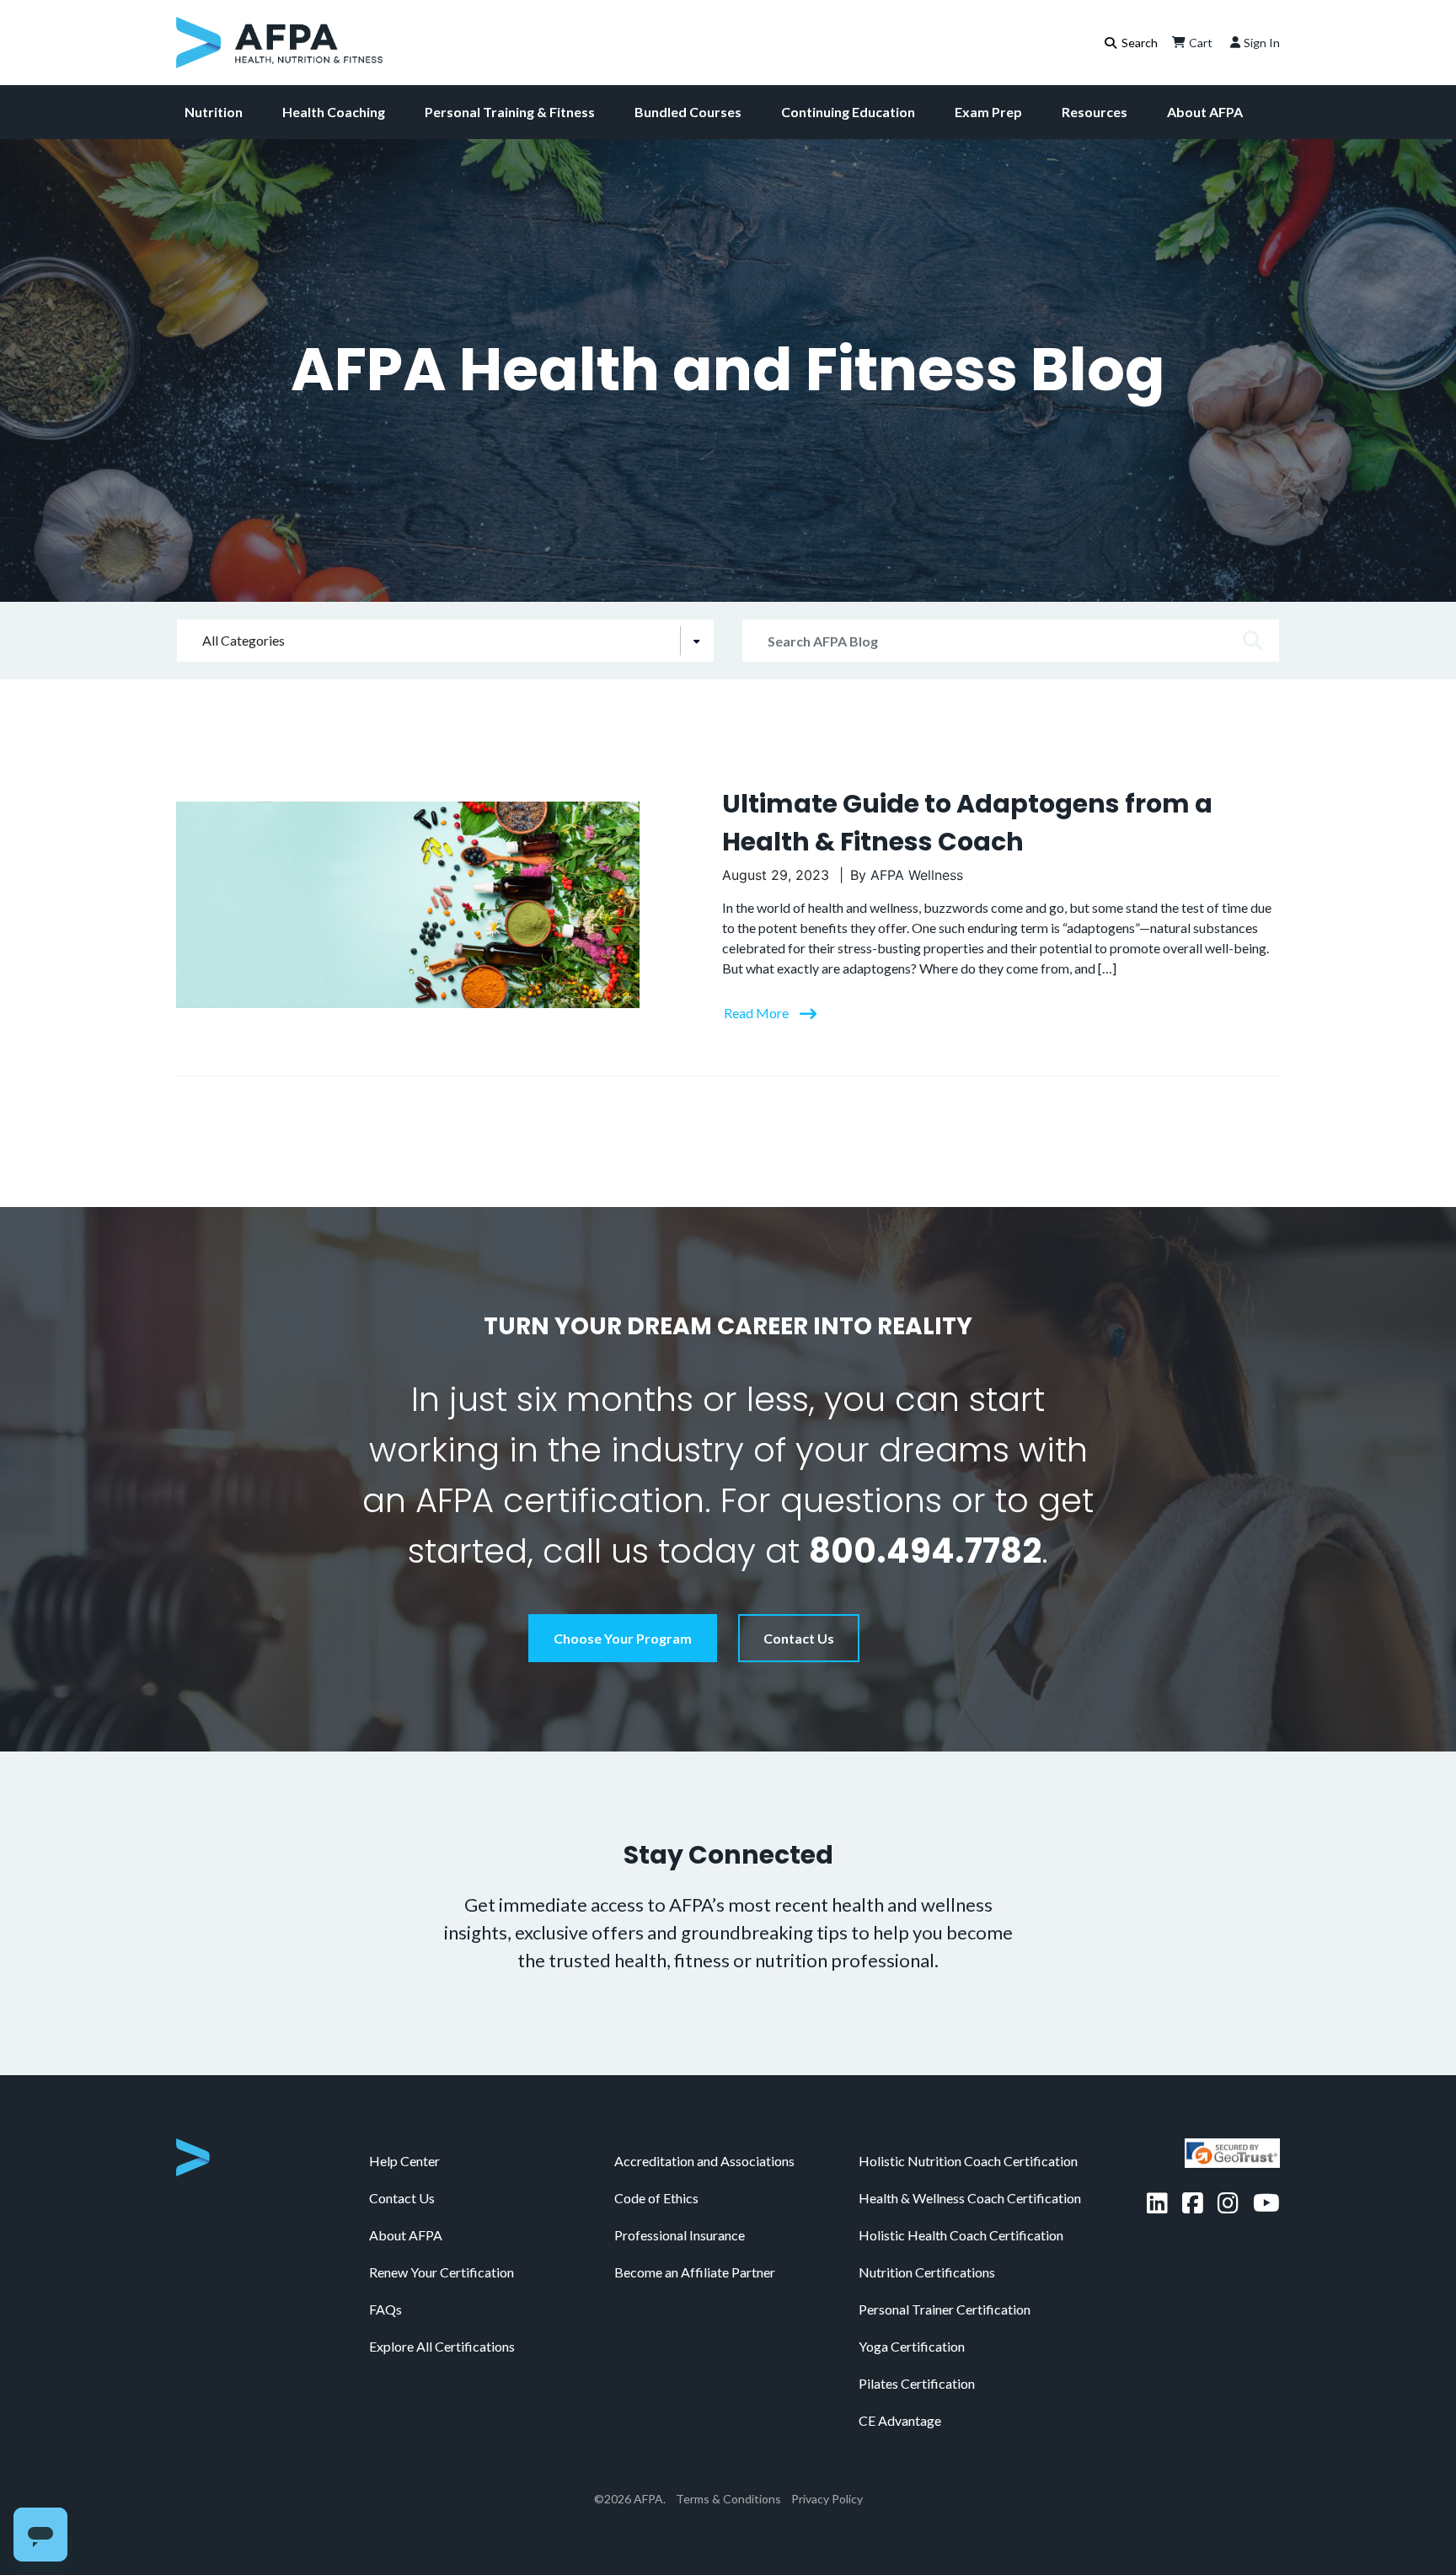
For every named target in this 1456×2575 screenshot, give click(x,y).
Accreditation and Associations (704, 2161)
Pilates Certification (917, 2383)
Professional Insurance (680, 2235)
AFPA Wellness (917, 875)
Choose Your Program (623, 1638)
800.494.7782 (925, 1551)
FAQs (385, 2309)
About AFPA (1205, 112)
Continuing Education (848, 112)
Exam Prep (988, 112)
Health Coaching (334, 112)
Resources (1095, 112)
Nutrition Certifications (927, 2272)
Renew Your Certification (442, 2272)
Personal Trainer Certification (945, 2309)
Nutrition (214, 112)
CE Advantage (900, 2420)
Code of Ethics (656, 2198)
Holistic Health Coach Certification (961, 2235)
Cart (1201, 43)
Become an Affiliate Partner (695, 2272)
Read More (757, 1013)
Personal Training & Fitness (510, 112)
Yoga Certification (912, 2346)
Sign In (1262, 43)
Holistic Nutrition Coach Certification (968, 2161)
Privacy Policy (827, 2499)
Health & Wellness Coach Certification (970, 2198)
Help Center (404, 2161)
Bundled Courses (688, 112)
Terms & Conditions (728, 2499)
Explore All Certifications (442, 2346)
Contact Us (799, 1638)
